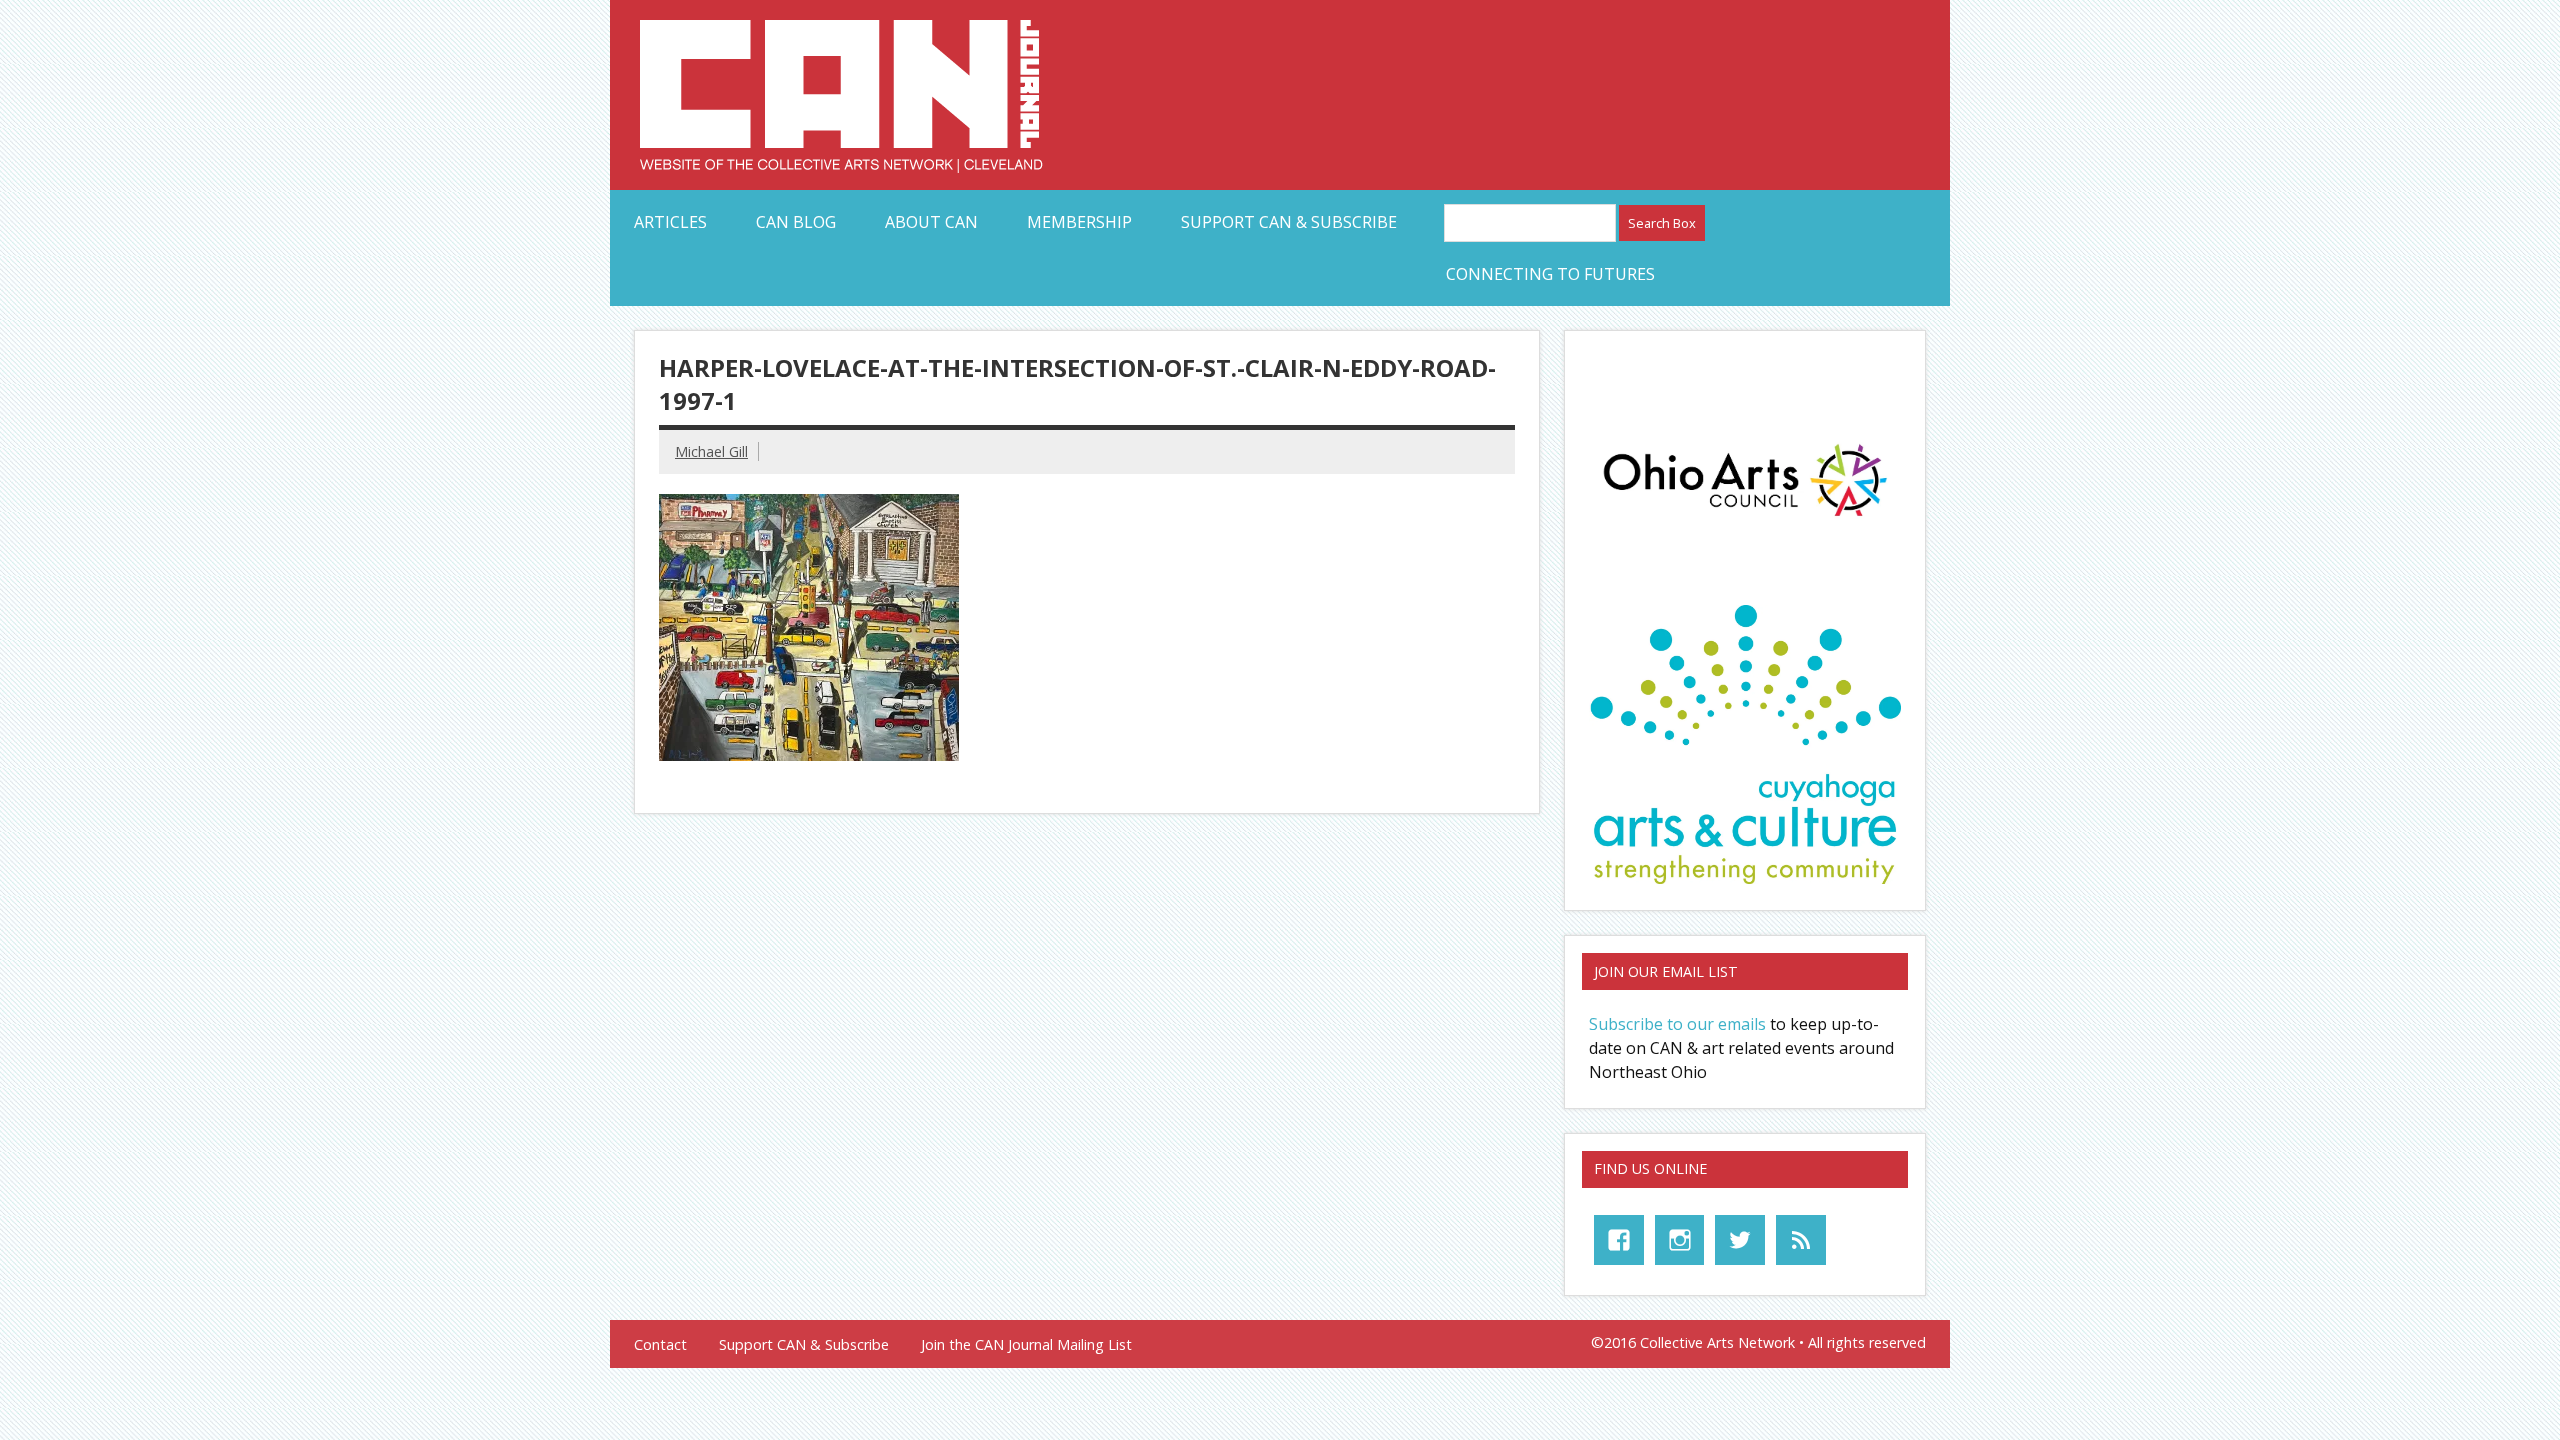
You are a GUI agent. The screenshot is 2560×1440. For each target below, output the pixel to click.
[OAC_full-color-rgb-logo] (1745, 522)
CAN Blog (796, 222)
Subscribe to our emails (1677, 1024)
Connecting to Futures (1550, 274)
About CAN (931, 222)
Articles (670, 222)
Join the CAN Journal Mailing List (1026, 1345)
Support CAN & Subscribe (1289, 222)
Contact (660, 1345)
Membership (1079, 222)
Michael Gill (711, 451)
